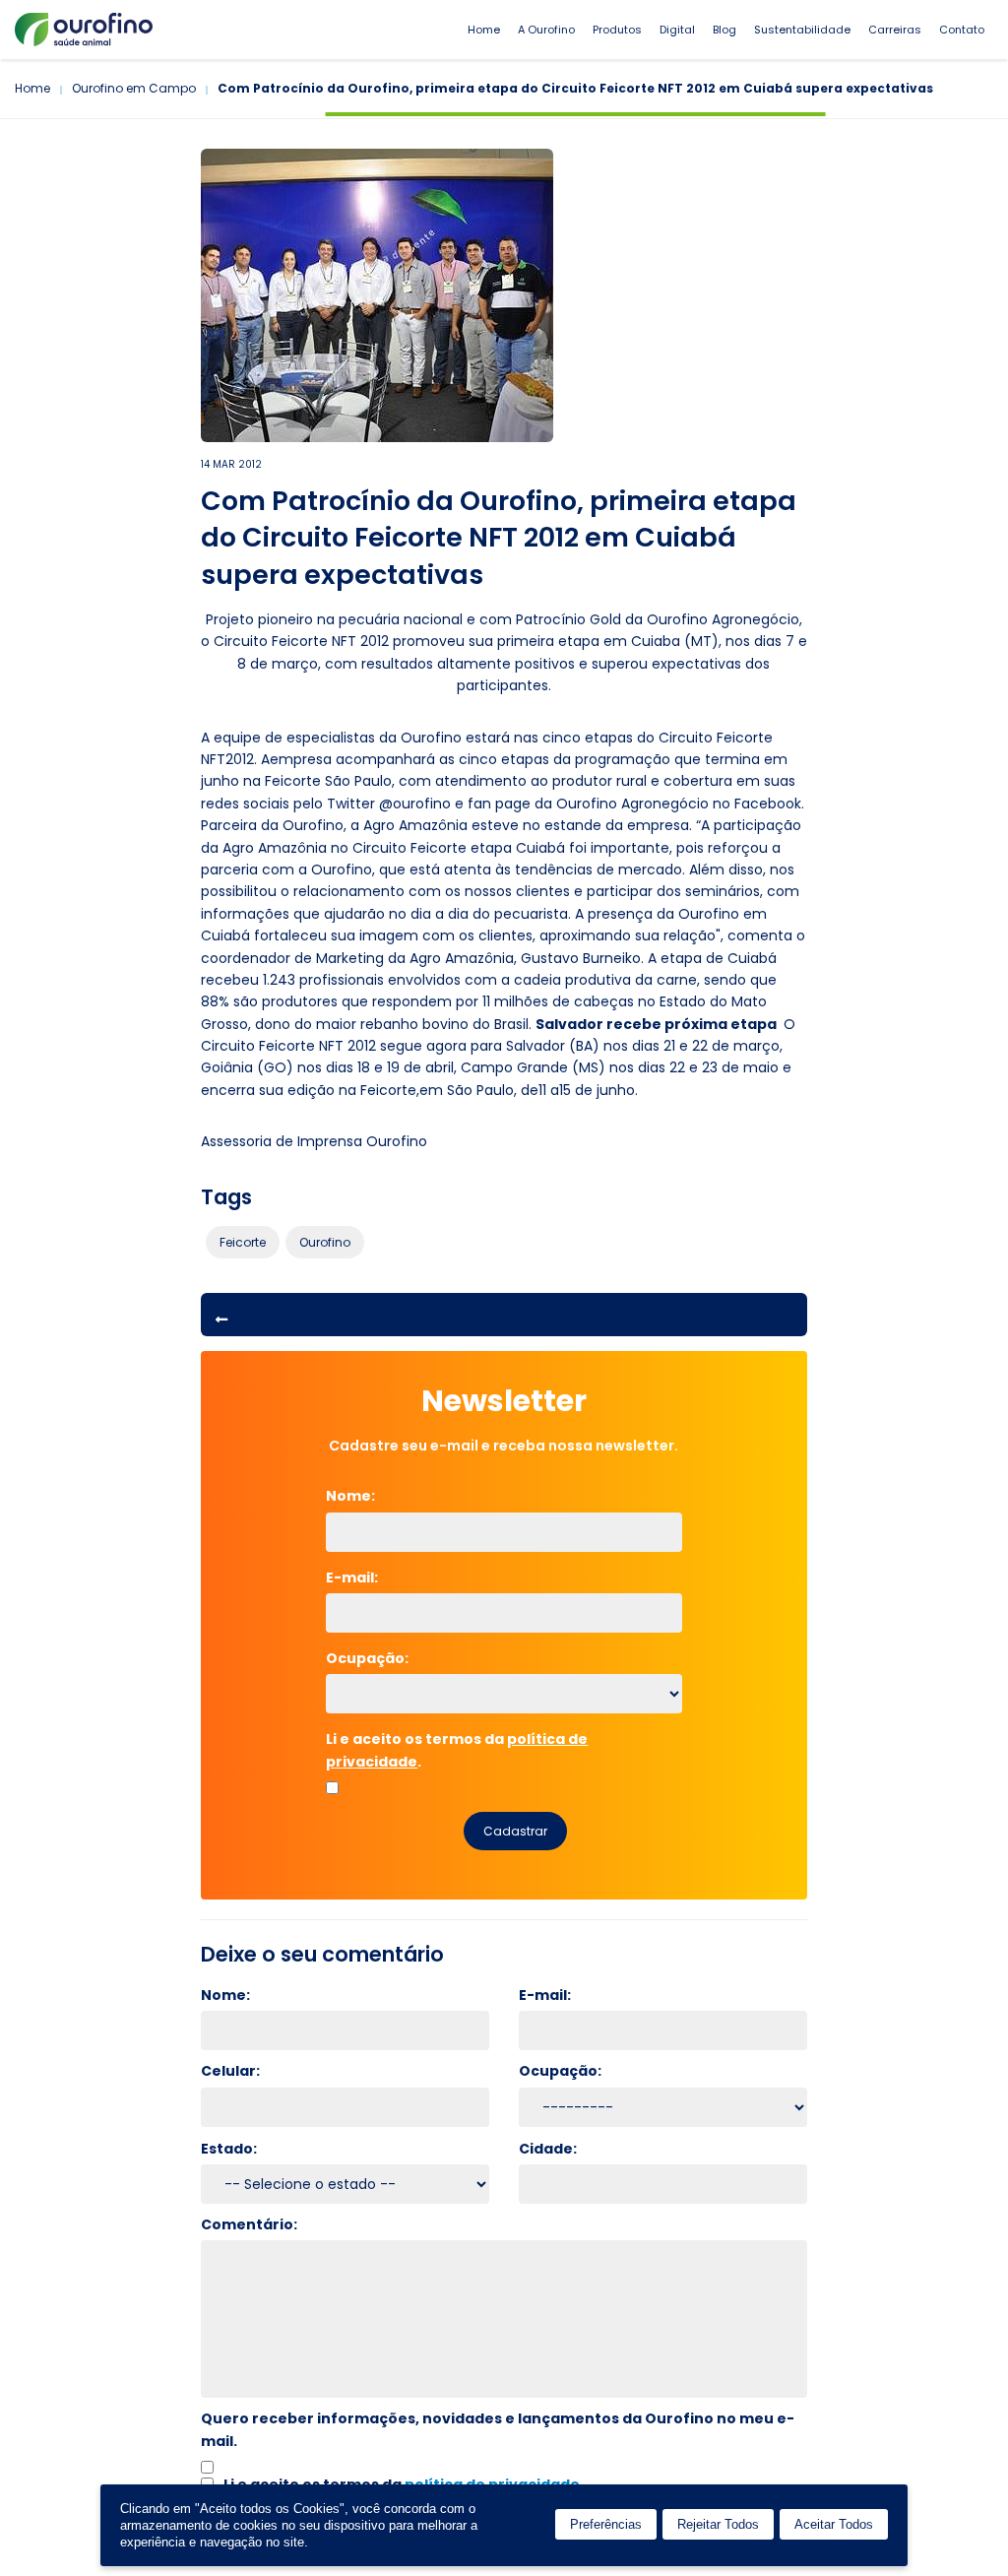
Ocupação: (367, 1658)
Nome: (361, 1496)
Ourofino (325, 1242)
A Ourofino (546, 30)
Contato (962, 30)
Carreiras (895, 30)
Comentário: (249, 2224)
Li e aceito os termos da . (457, 1750)
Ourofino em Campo (134, 88)
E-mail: (361, 1578)
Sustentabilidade (802, 30)
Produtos (617, 30)
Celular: (230, 2071)
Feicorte (243, 1242)
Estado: (229, 2149)
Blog (724, 30)
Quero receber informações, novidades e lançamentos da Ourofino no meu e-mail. (498, 2429)
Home (484, 30)
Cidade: (548, 2149)
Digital (677, 30)
